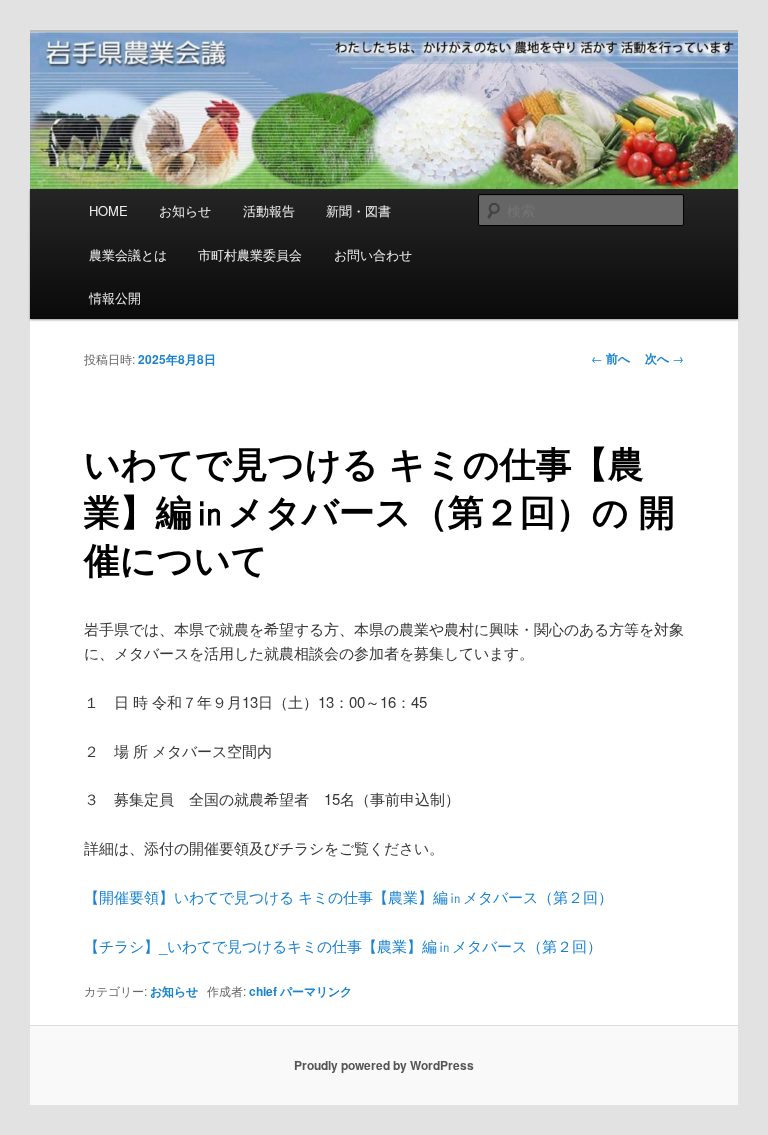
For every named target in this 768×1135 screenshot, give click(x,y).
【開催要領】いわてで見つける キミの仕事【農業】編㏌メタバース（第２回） (348, 896)
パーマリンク (316, 991)
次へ (664, 358)
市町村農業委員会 (250, 254)
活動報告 (269, 210)
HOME (108, 210)
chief (263, 991)
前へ (610, 358)
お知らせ (185, 210)
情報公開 (115, 297)
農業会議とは (128, 254)
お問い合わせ (373, 254)
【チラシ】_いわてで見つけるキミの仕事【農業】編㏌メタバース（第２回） (343, 945)
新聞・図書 (358, 210)
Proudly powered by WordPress (384, 1065)
